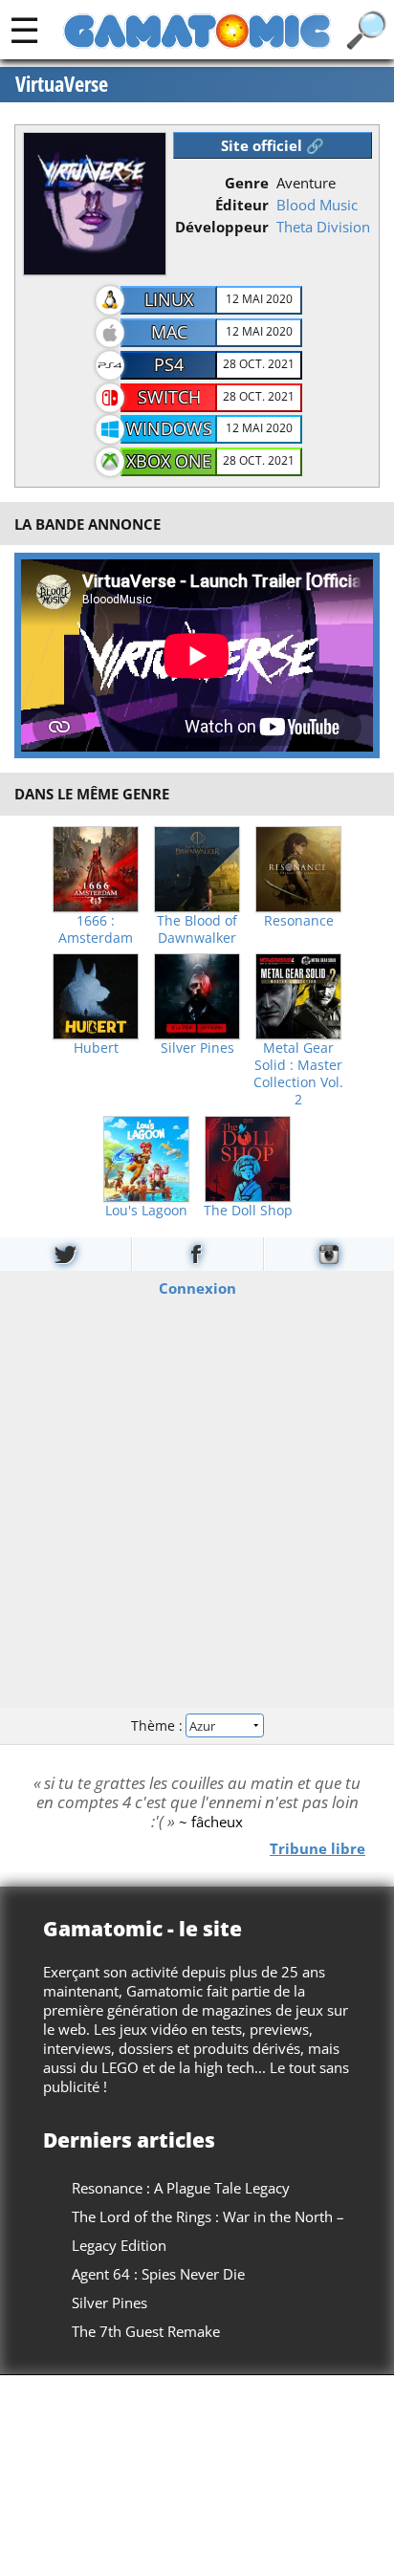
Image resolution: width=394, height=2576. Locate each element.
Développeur (222, 227)
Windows (169, 428)
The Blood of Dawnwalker (197, 929)
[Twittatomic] (66, 1254)
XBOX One (169, 461)
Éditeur (242, 205)
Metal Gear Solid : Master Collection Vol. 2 (298, 1074)
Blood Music (317, 205)
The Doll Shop (248, 1211)
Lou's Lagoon (146, 1211)
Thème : (159, 1725)
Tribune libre (317, 1847)
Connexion (197, 1287)
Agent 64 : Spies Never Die (158, 2274)
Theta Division (323, 227)
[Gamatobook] (197, 1254)
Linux (169, 299)
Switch (169, 397)
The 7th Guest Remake (146, 2331)
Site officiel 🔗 (273, 145)
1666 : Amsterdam (96, 929)
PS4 (169, 364)
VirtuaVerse (62, 84)
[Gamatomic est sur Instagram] (329, 1254)
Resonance (299, 921)
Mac (169, 332)
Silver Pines (197, 1048)
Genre (247, 183)
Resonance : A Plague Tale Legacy (181, 2188)
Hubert (96, 1048)
